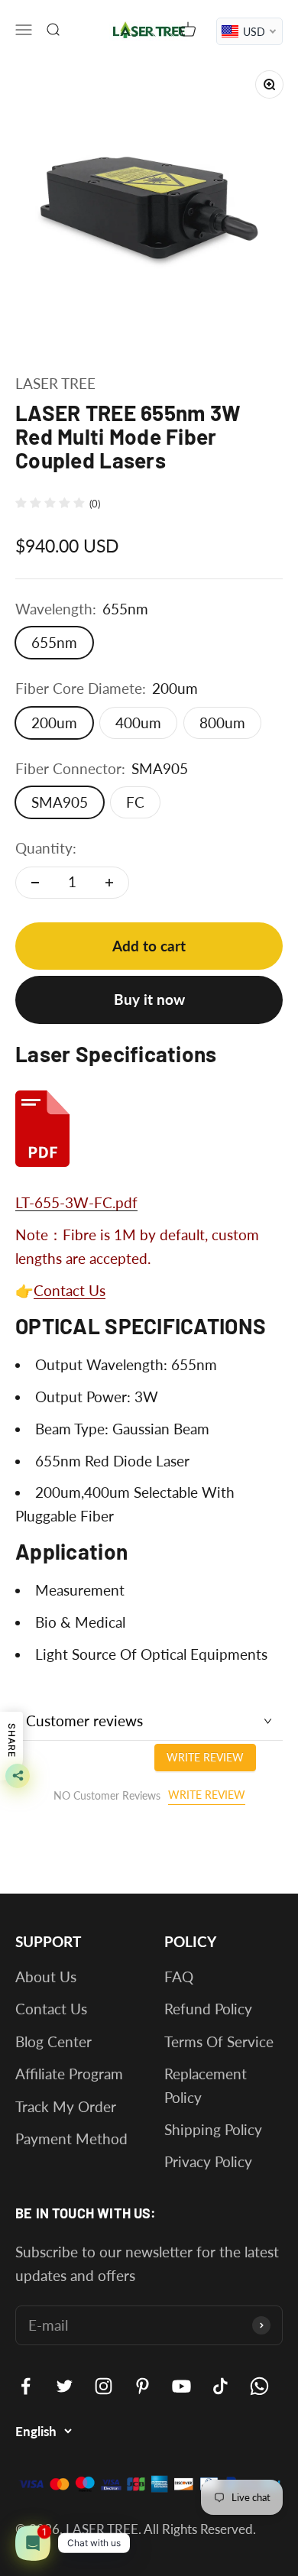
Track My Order (66, 2106)
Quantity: (46, 848)
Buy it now (149, 999)
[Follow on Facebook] (26, 2386)
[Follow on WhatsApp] (259, 2386)
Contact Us (70, 1290)
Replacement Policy (206, 2085)
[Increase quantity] (109, 883)
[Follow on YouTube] (181, 2386)
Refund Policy (208, 2009)
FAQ (179, 1977)
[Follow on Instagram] (104, 2386)
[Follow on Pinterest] (143, 2386)
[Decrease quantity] (35, 883)
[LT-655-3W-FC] (149, 1129)
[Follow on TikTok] (220, 2386)
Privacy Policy (208, 2161)
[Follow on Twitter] (65, 2386)
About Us (46, 1977)
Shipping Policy (213, 2129)
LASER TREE (55, 383)
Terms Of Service (219, 2041)
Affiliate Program (69, 2074)
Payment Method (71, 2139)
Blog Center (53, 2041)
